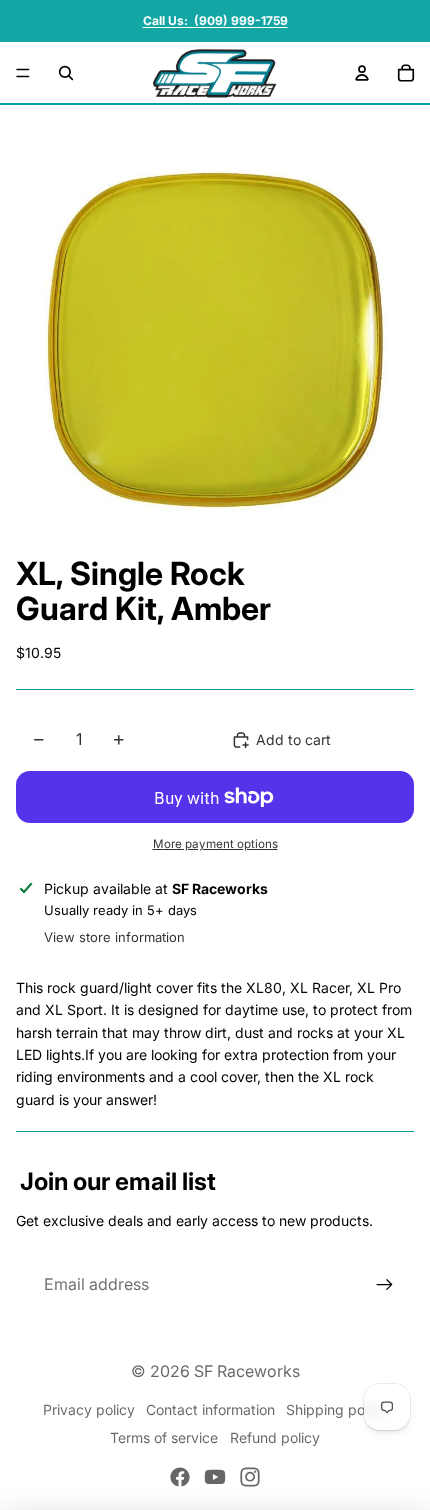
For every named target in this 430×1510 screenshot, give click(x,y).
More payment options (215, 844)
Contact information (210, 1409)
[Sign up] (385, 1285)
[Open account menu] (362, 73)
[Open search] (66, 73)
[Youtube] (215, 1477)
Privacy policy (89, 1409)
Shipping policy (336, 1409)
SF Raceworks (247, 1371)
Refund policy (275, 1437)
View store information (114, 937)
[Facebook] (180, 1477)
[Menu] (23, 73)
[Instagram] (250, 1477)
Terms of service (164, 1437)
